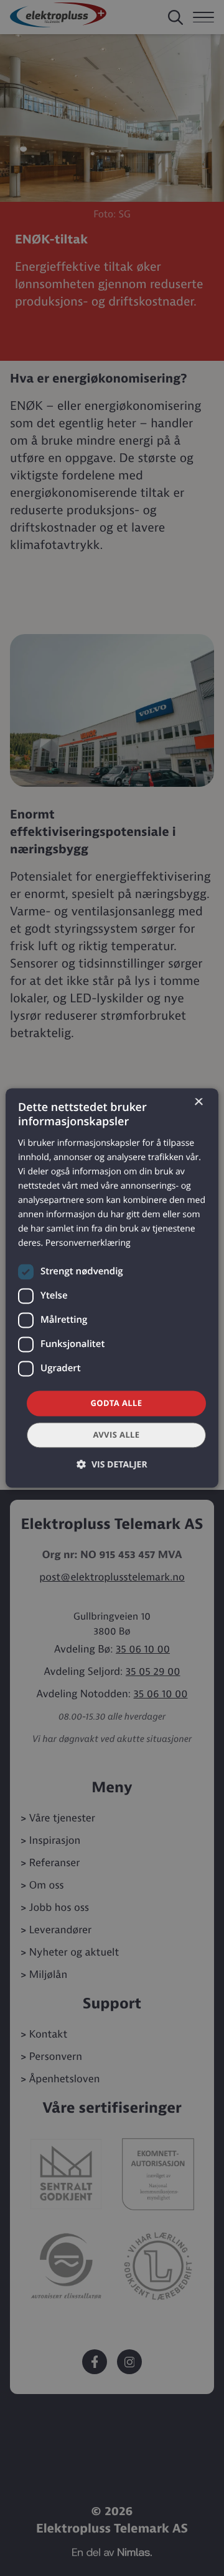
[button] (112, 1465)
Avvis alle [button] (116, 1435)
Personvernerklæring (88, 1244)
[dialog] (112, 1288)
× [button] (198, 1103)
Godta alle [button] (117, 1403)
